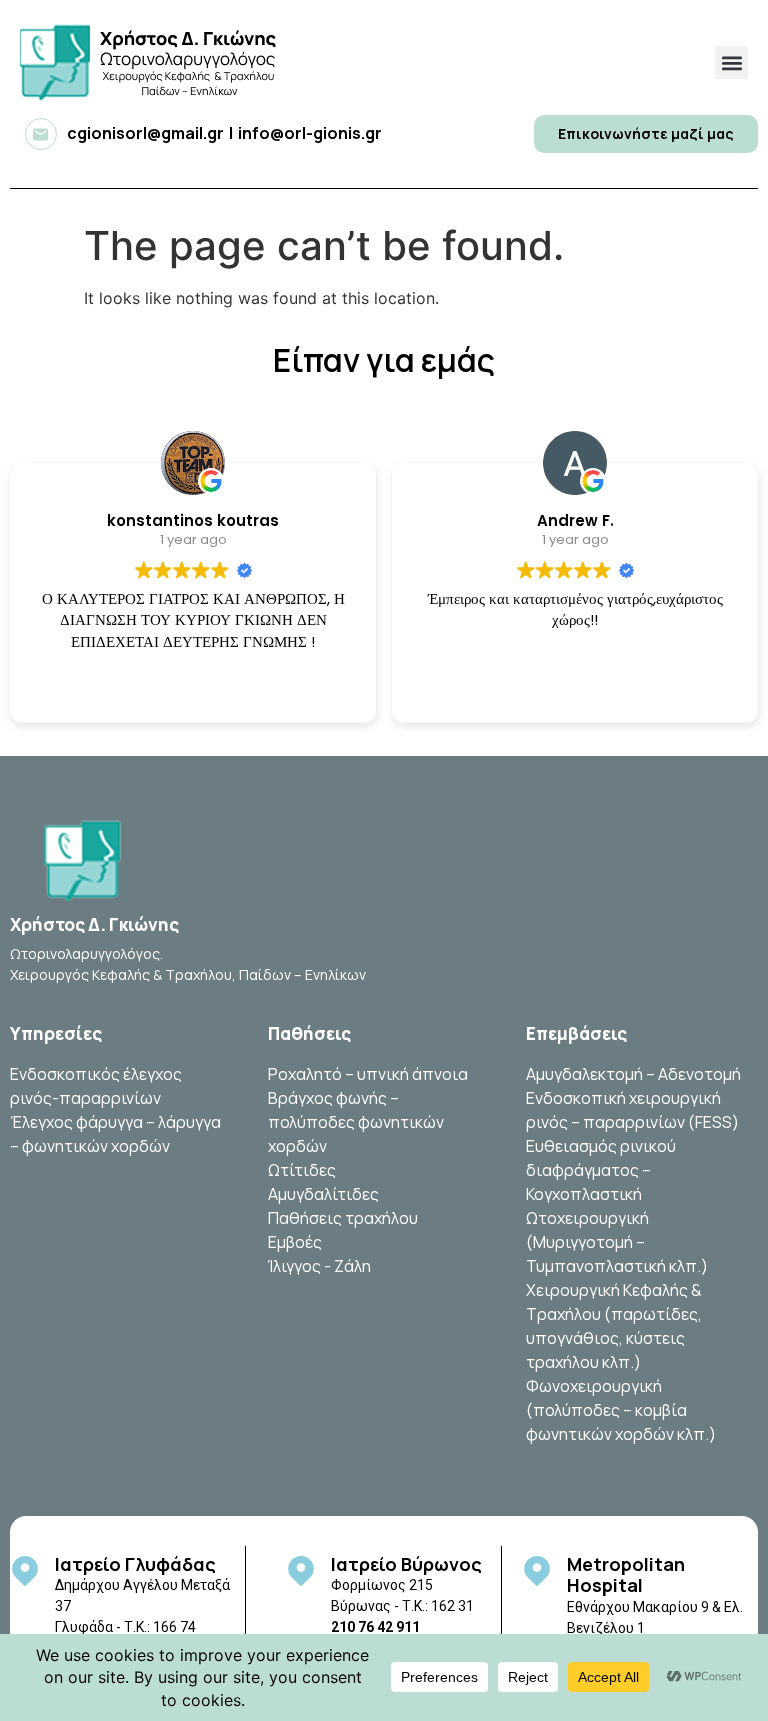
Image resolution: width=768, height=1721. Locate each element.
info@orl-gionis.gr (310, 133)
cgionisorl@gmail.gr (145, 133)
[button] (731, 62)
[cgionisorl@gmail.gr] (41, 134)
